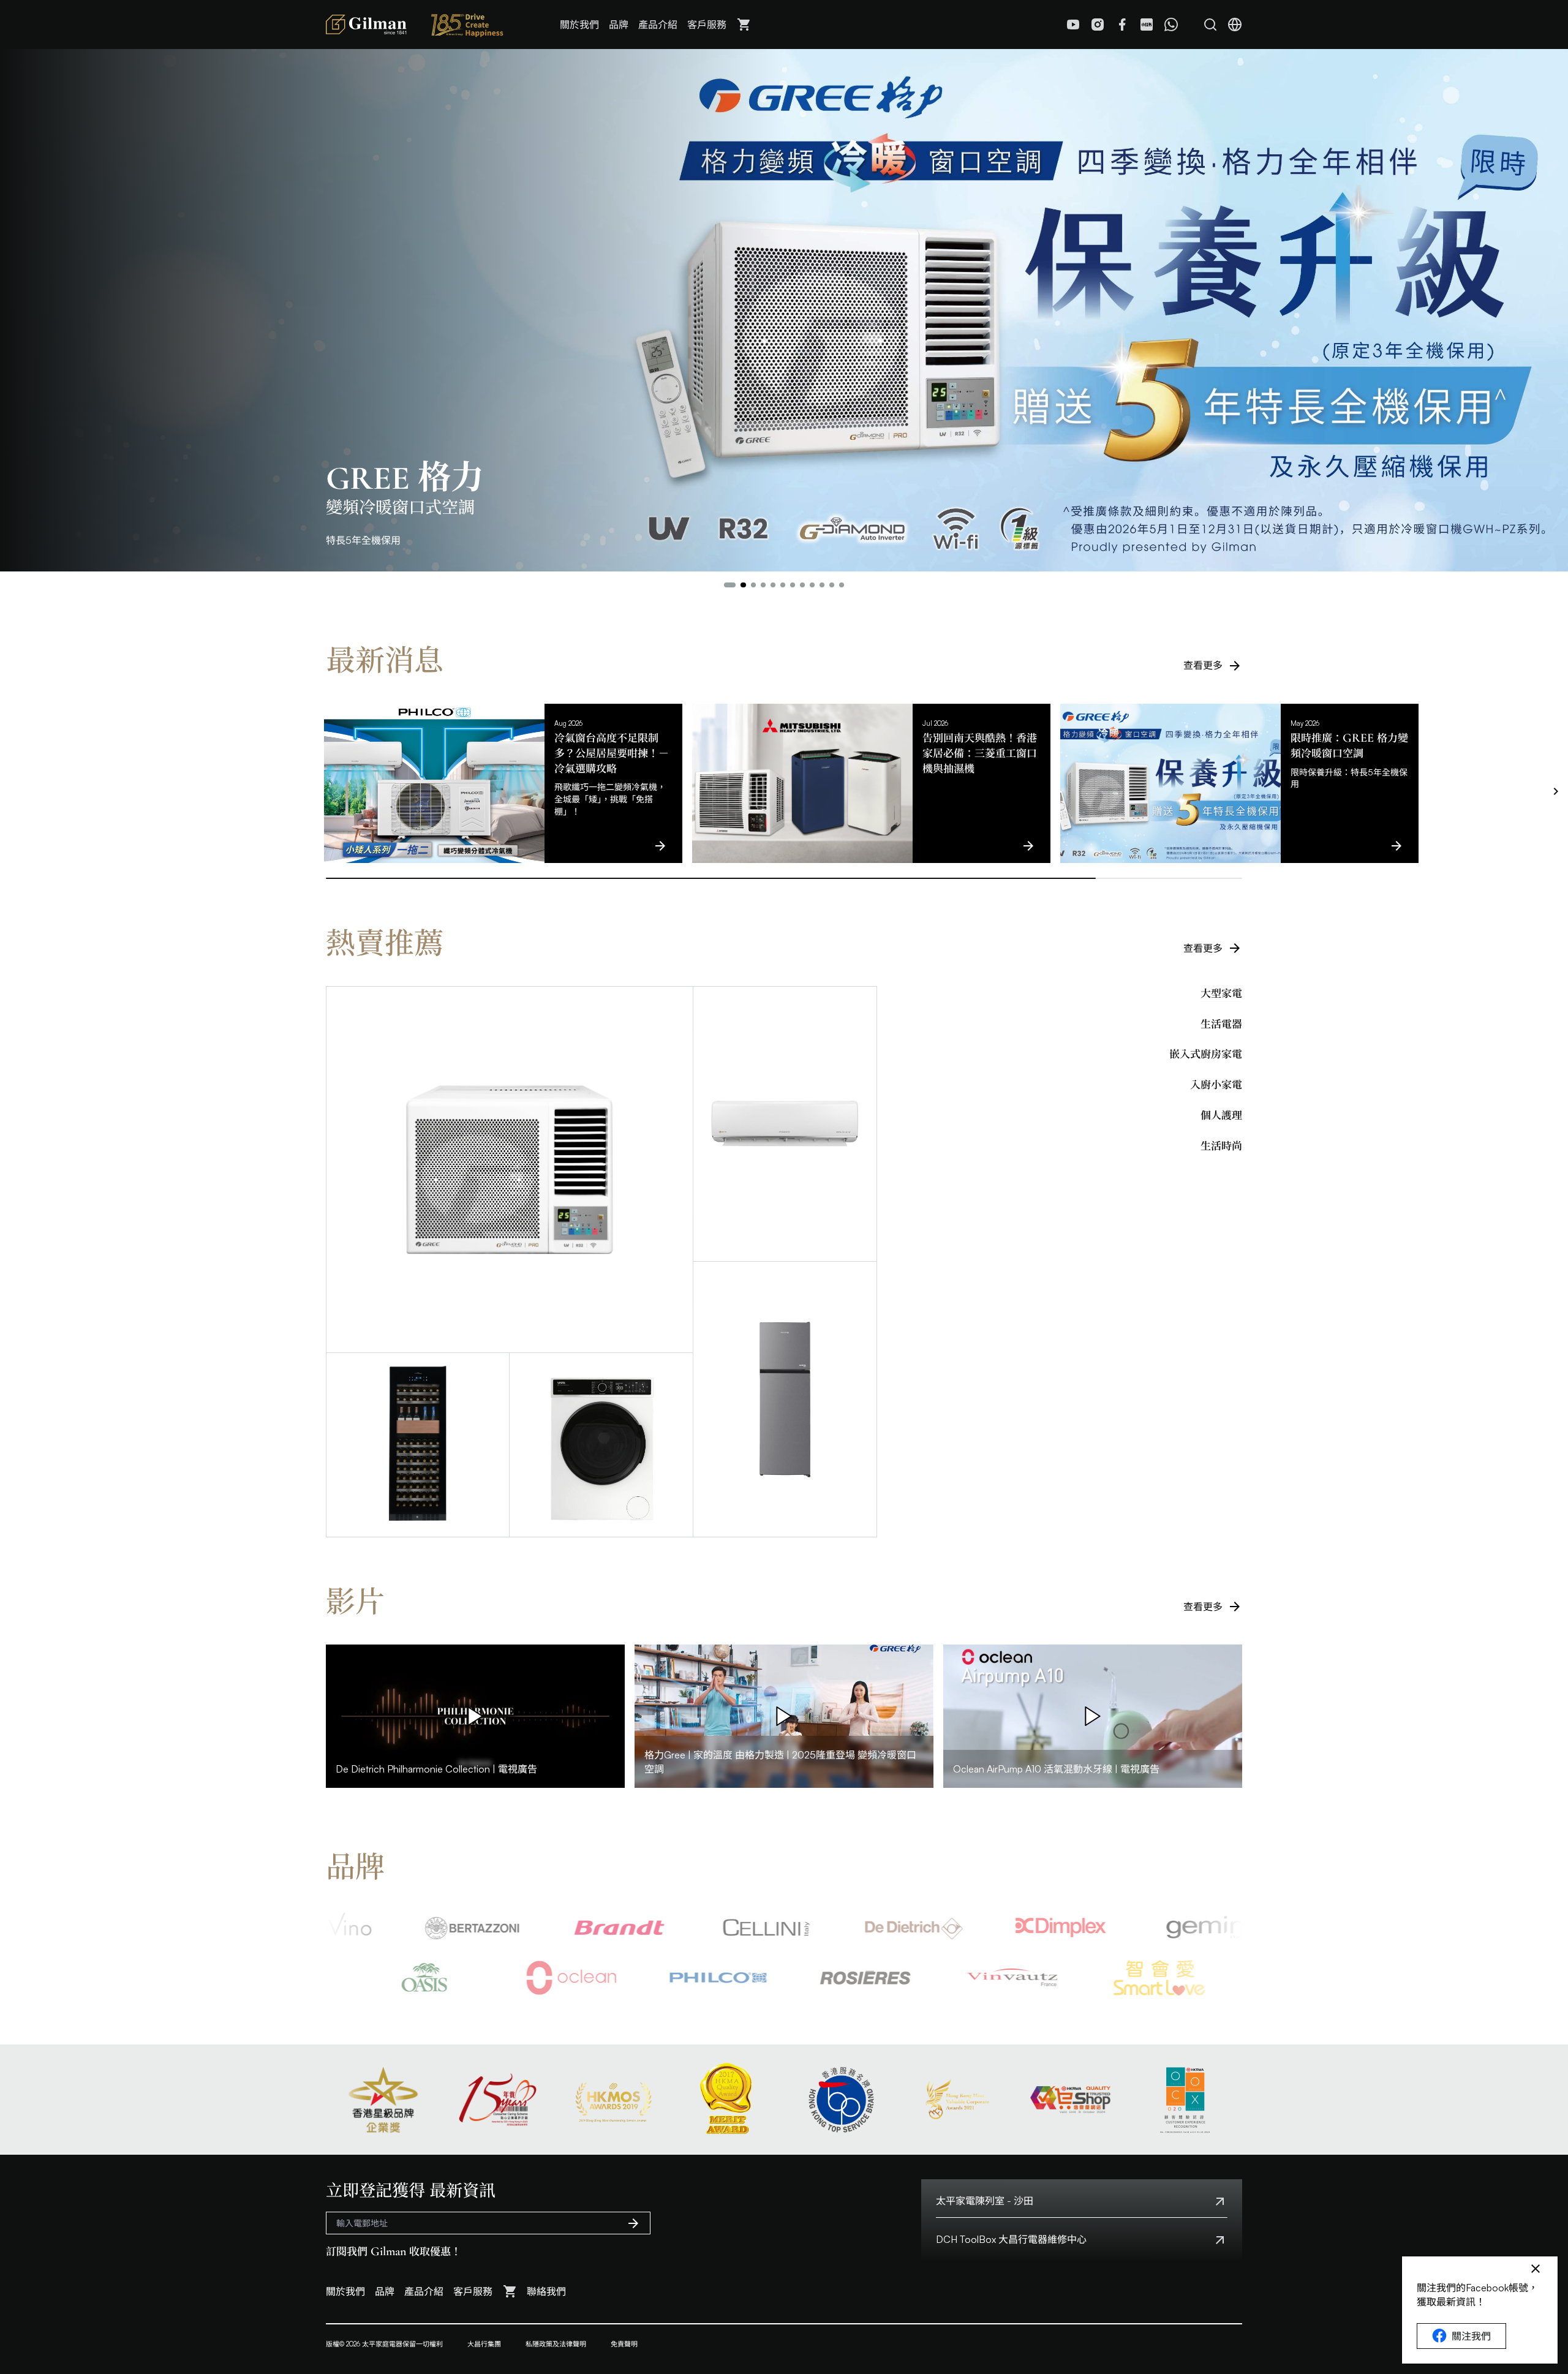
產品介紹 (658, 24)
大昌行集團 (484, 2344)
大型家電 (1221, 993)
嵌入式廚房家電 (1206, 1054)
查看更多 (1203, 665)
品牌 (619, 24)
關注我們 (1471, 2336)
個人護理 (1221, 1115)
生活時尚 (1221, 1146)
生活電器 (1221, 1024)
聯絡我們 (546, 2291)
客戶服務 (707, 24)
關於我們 (579, 24)
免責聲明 (624, 2344)
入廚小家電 (1216, 1085)
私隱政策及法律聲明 (556, 2344)
